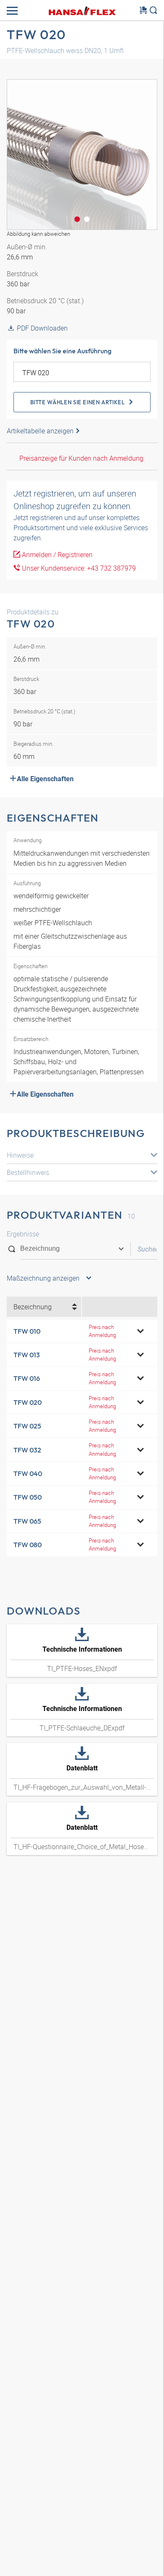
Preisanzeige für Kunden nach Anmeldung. (82, 458)
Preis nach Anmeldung (102, 1331)
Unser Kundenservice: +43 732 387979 (78, 568)
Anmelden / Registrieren (56, 555)
